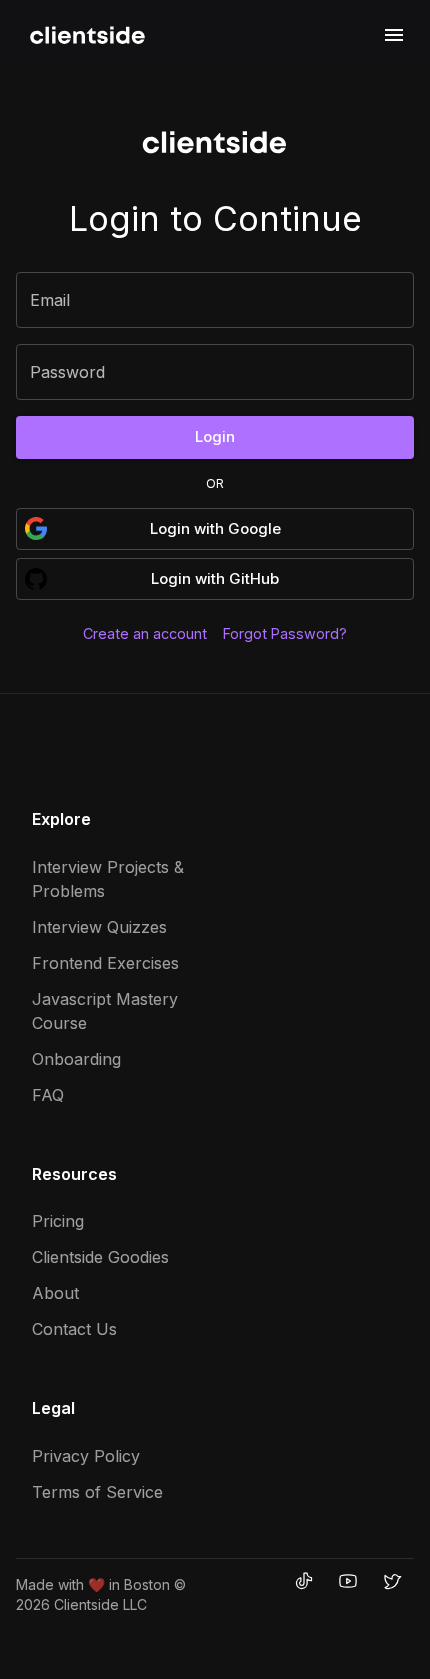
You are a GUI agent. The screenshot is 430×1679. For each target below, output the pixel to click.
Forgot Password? (285, 633)
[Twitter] (392, 1581)
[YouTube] (348, 1581)
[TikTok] (304, 1581)
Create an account (145, 633)
